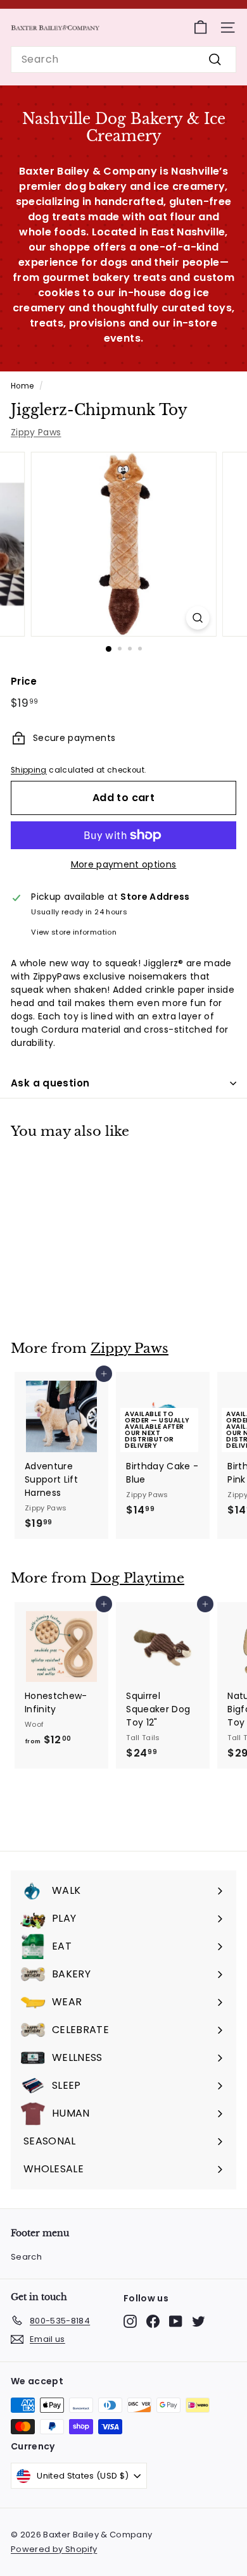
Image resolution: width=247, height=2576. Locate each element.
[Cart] (200, 28)
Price (24, 681)
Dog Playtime (137, 1578)
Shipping (29, 770)
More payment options (124, 864)
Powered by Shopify (54, 2549)
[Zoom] (197, 618)
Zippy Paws (36, 432)
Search (26, 2257)
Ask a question (50, 1083)
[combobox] (123, 59)
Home (22, 386)
